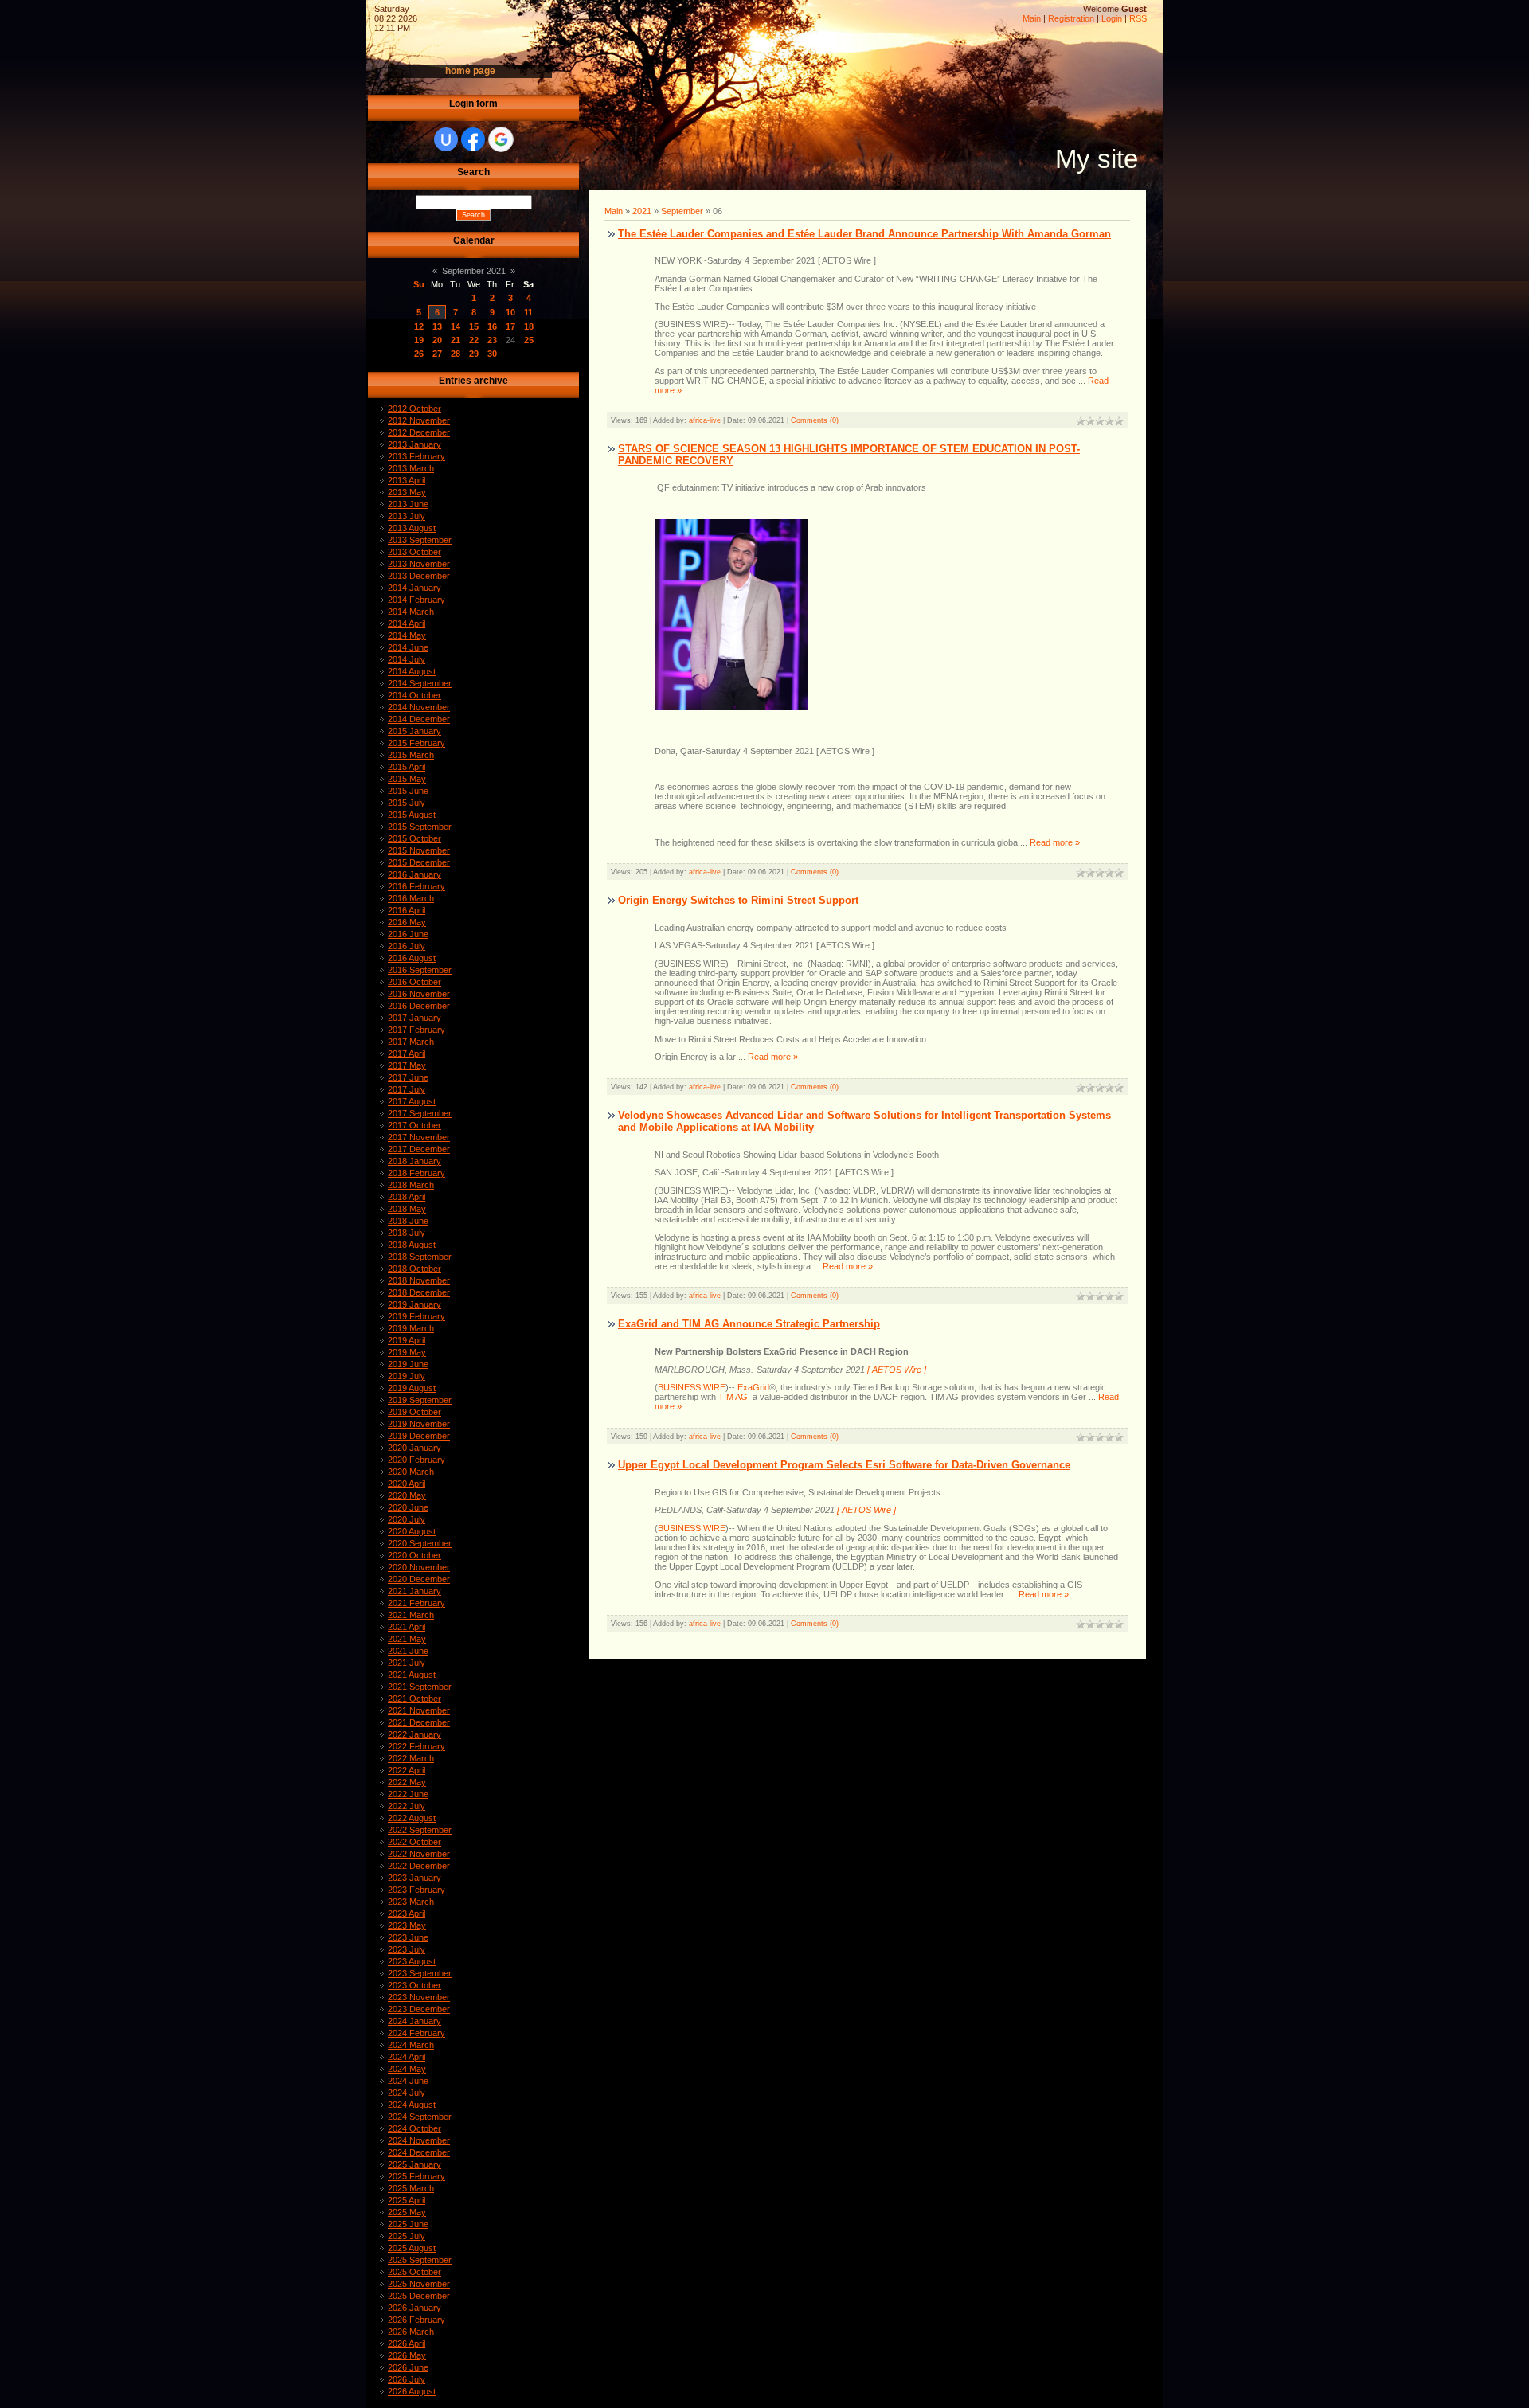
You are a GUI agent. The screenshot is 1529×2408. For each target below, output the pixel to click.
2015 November (419, 850)
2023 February (416, 1890)
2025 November (419, 2284)
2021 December (419, 1722)
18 (529, 326)
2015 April (407, 767)
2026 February (416, 2320)
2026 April (407, 2343)
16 (492, 326)
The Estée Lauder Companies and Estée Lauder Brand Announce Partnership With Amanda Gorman (864, 234)
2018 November (419, 1280)
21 (456, 340)
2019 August (412, 1388)
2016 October (415, 982)
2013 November (419, 564)
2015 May (407, 779)
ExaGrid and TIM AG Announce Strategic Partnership (749, 1324)
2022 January (415, 1734)
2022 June (408, 1794)
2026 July (407, 2379)
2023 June (408, 1937)
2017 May (407, 1065)
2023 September (420, 1973)
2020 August (412, 1531)
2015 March (411, 755)
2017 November (419, 1137)
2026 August (412, 2391)
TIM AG (733, 1397)
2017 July (407, 1089)
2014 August (412, 671)
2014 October (415, 695)
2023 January (415, 1878)
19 (419, 340)
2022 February (416, 1746)
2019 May (407, 1352)
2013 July (407, 516)
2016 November (419, 994)
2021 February (416, 1603)
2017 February (416, 1030)
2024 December (419, 2152)
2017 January (415, 1018)
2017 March (411, 1042)
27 (437, 354)
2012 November (419, 420)
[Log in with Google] (501, 139)
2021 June (408, 1651)
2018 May (407, 1209)
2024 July (407, 2093)
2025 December (419, 2296)
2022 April (407, 1770)
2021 (642, 211)
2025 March (411, 2188)
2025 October (415, 2272)
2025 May (407, 2212)
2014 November (419, 707)
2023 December (419, 2009)
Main (1032, 18)
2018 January (415, 1161)
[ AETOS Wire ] (897, 1370)
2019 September (420, 1400)
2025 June (408, 2224)
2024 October (415, 2128)
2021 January (415, 1591)
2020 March (411, 1472)
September (682, 211)
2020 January (415, 1448)
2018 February (416, 1173)
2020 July (407, 1519)
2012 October (415, 408)
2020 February (416, 1460)
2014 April (407, 623)
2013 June (408, 504)
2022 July (407, 1806)
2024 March (411, 2045)
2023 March (411, 1902)
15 (474, 326)
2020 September (420, 1543)
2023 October (415, 1985)
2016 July (407, 946)
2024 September (420, 2117)
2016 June (408, 934)
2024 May (407, 2069)
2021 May (407, 1639)
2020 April (407, 1483)
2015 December (419, 862)
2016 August (412, 958)
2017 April (407, 1053)
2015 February (416, 743)
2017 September (420, 1113)
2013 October (415, 552)
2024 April (407, 2057)
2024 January (415, 2021)
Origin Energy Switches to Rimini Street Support (738, 900)
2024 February (416, 2033)
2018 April (407, 1197)
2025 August (412, 2248)
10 (510, 312)
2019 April (407, 1340)
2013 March (411, 468)
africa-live (705, 420)
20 (437, 340)
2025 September (420, 2260)
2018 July (407, 1233)
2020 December (419, 1579)
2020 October (415, 1555)
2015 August (412, 815)
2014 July (407, 659)
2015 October (415, 838)
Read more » (1055, 842)
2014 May (407, 635)
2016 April (407, 910)
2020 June (408, 1507)
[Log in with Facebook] (473, 139)
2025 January (415, 2164)
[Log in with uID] (446, 139)
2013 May (407, 492)
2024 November (419, 2140)
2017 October (415, 1125)
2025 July (407, 2236)
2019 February (416, 1316)
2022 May (407, 1782)
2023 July (407, 1949)
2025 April (407, 2200)
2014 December (419, 719)
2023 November (419, 1997)
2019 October (415, 1412)
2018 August (412, 1245)
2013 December (419, 576)
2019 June (408, 1364)
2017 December (419, 1149)
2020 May (407, 1495)
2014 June (408, 647)
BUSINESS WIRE (692, 1387)
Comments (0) (815, 420)
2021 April (407, 1627)
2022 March (411, 1758)
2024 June (408, 2081)
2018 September (420, 1257)
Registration (1071, 18)
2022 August (412, 1818)
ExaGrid (753, 1387)
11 (528, 312)
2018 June (408, 1221)
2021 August (412, 1675)
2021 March (411, 1615)
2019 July (407, 1376)
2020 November (419, 1567)
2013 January (415, 444)
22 (474, 340)
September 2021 (474, 271)
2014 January (415, 588)
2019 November (419, 1424)
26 (419, 354)
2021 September (420, 1687)
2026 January (415, 2308)
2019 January (415, 1304)
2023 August (412, 1961)
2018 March (411, 1185)
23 (492, 340)
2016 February (416, 886)
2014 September (420, 683)
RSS (1138, 18)
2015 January (415, 731)
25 (529, 340)
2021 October (415, 1698)
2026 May (407, 2355)
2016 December (419, 1006)
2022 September (420, 1830)
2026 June (408, 2367)
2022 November (419, 1854)
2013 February (416, 456)
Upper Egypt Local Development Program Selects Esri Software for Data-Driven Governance (844, 1465)
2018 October (415, 1268)
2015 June (408, 791)
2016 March (411, 898)
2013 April (407, 480)
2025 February (416, 2176)
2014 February (416, 600)
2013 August (412, 528)
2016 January (415, 874)
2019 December (419, 1436)
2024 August (412, 2105)
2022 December (419, 1866)
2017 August (412, 1101)
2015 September (420, 827)
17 (510, 326)
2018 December (419, 1292)
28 (456, 354)
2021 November (419, 1710)
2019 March (411, 1328)
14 (456, 326)
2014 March (411, 612)
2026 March (411, 2332)
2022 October (415, 1842)
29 (474, 354)
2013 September (420, 540)
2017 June (408, 1077)
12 (419, 326)
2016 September (420, 970)
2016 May (407, 922)
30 (492, 354)
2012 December (419, 432)
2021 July (407, 1663)
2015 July (407, 803)
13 (437, 326)
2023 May (407, 1925)
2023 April (407, 1913)
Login (1112, 18)
